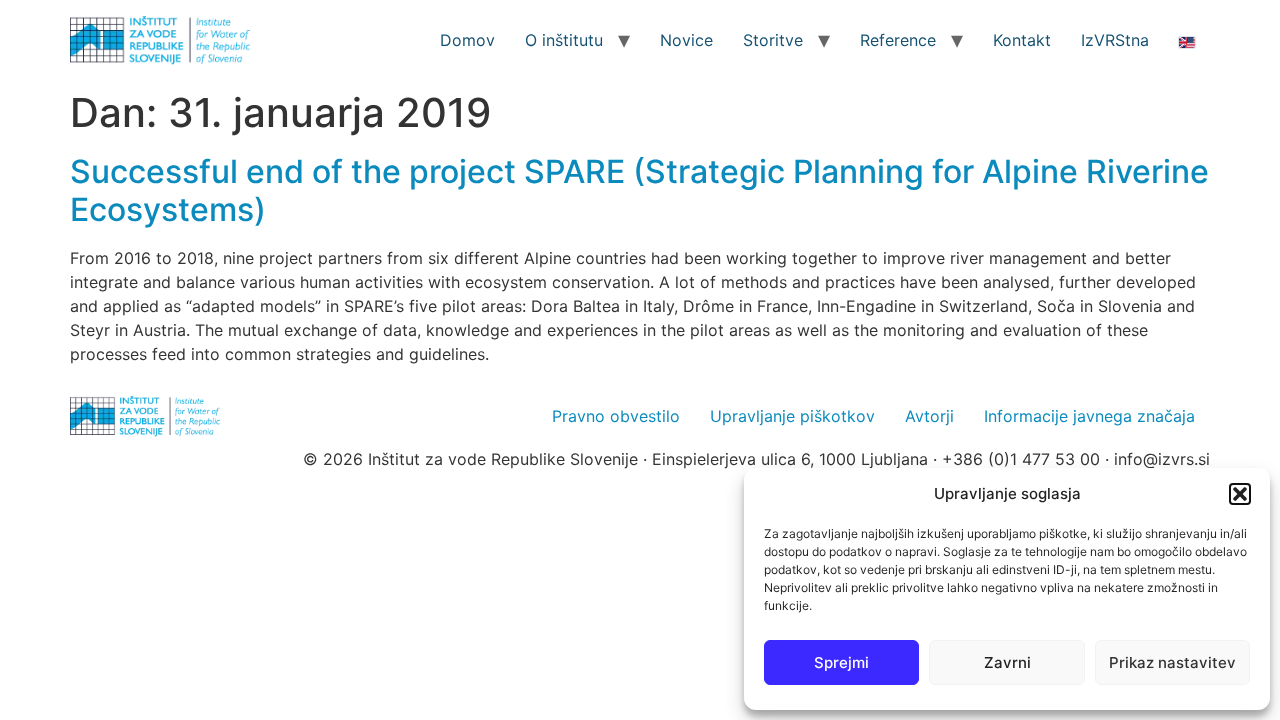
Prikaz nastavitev (1172, 662)
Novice (686, 40)
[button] (1240, 494)
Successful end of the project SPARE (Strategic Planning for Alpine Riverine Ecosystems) (639, 190)
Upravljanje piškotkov (792, 416)
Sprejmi (841, 662)
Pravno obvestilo (616, 416)
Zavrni (1007, 662)
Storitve (773, 40)
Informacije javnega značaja (1089, 416)
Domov (467, 40)
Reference (898, 40)
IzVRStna (1115, 40)
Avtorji (929, 416)
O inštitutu (564, 40)
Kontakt (1022, 40)
